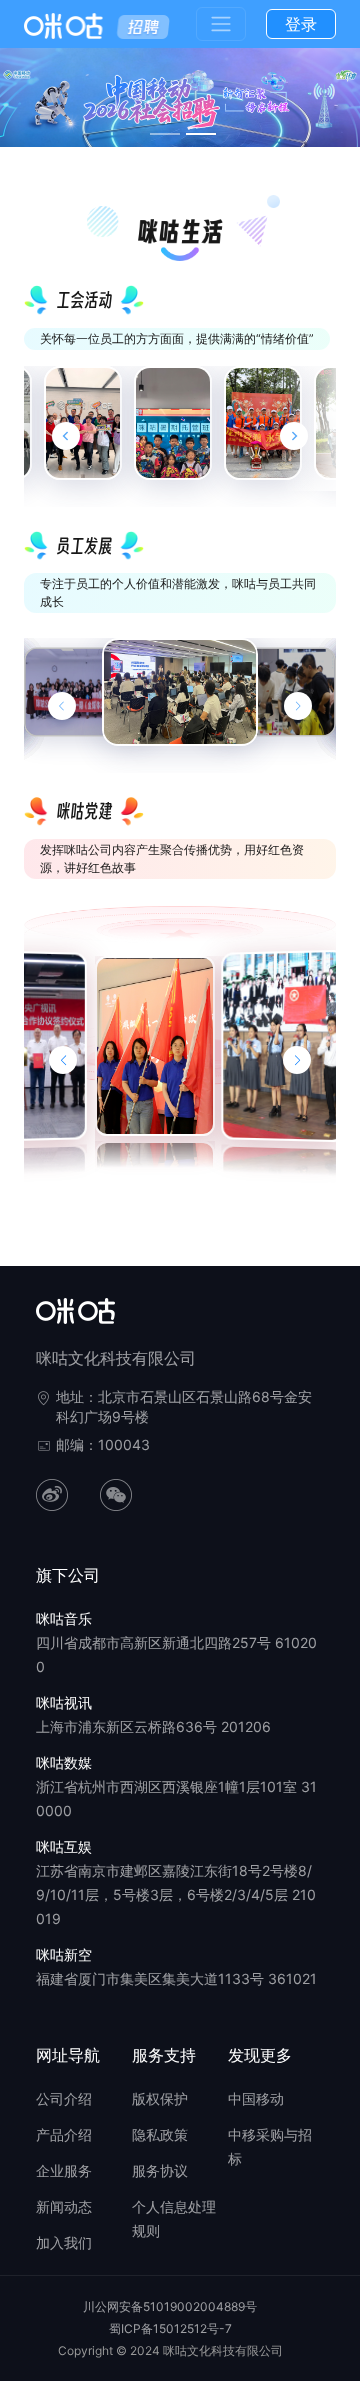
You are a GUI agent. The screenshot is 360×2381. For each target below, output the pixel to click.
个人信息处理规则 (174, 2218)
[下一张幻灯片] (298, 706)
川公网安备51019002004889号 (170, 2306)
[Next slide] (294, 436)
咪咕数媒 (64, 1762)
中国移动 (256, 2098)
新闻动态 (64, 2206)
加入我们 (64, 2242)
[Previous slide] (66, 436)
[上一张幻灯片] (62, 706)
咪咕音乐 (64, 1618)
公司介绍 (64, 2098)
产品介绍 (64, 2134)
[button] (63, 1060)
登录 (301, 24)
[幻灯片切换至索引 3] (165, 134)
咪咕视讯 (64, 1702)
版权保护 (160, 2098)
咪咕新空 (64, 1954)
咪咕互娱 (64, 1846)
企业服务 (64, 2170)
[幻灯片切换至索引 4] (201, 134)
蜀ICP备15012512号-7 (170, 2328)
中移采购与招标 (270, 2146)
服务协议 (160, 2170)
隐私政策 (160, 2134)
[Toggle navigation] (221, 24)
